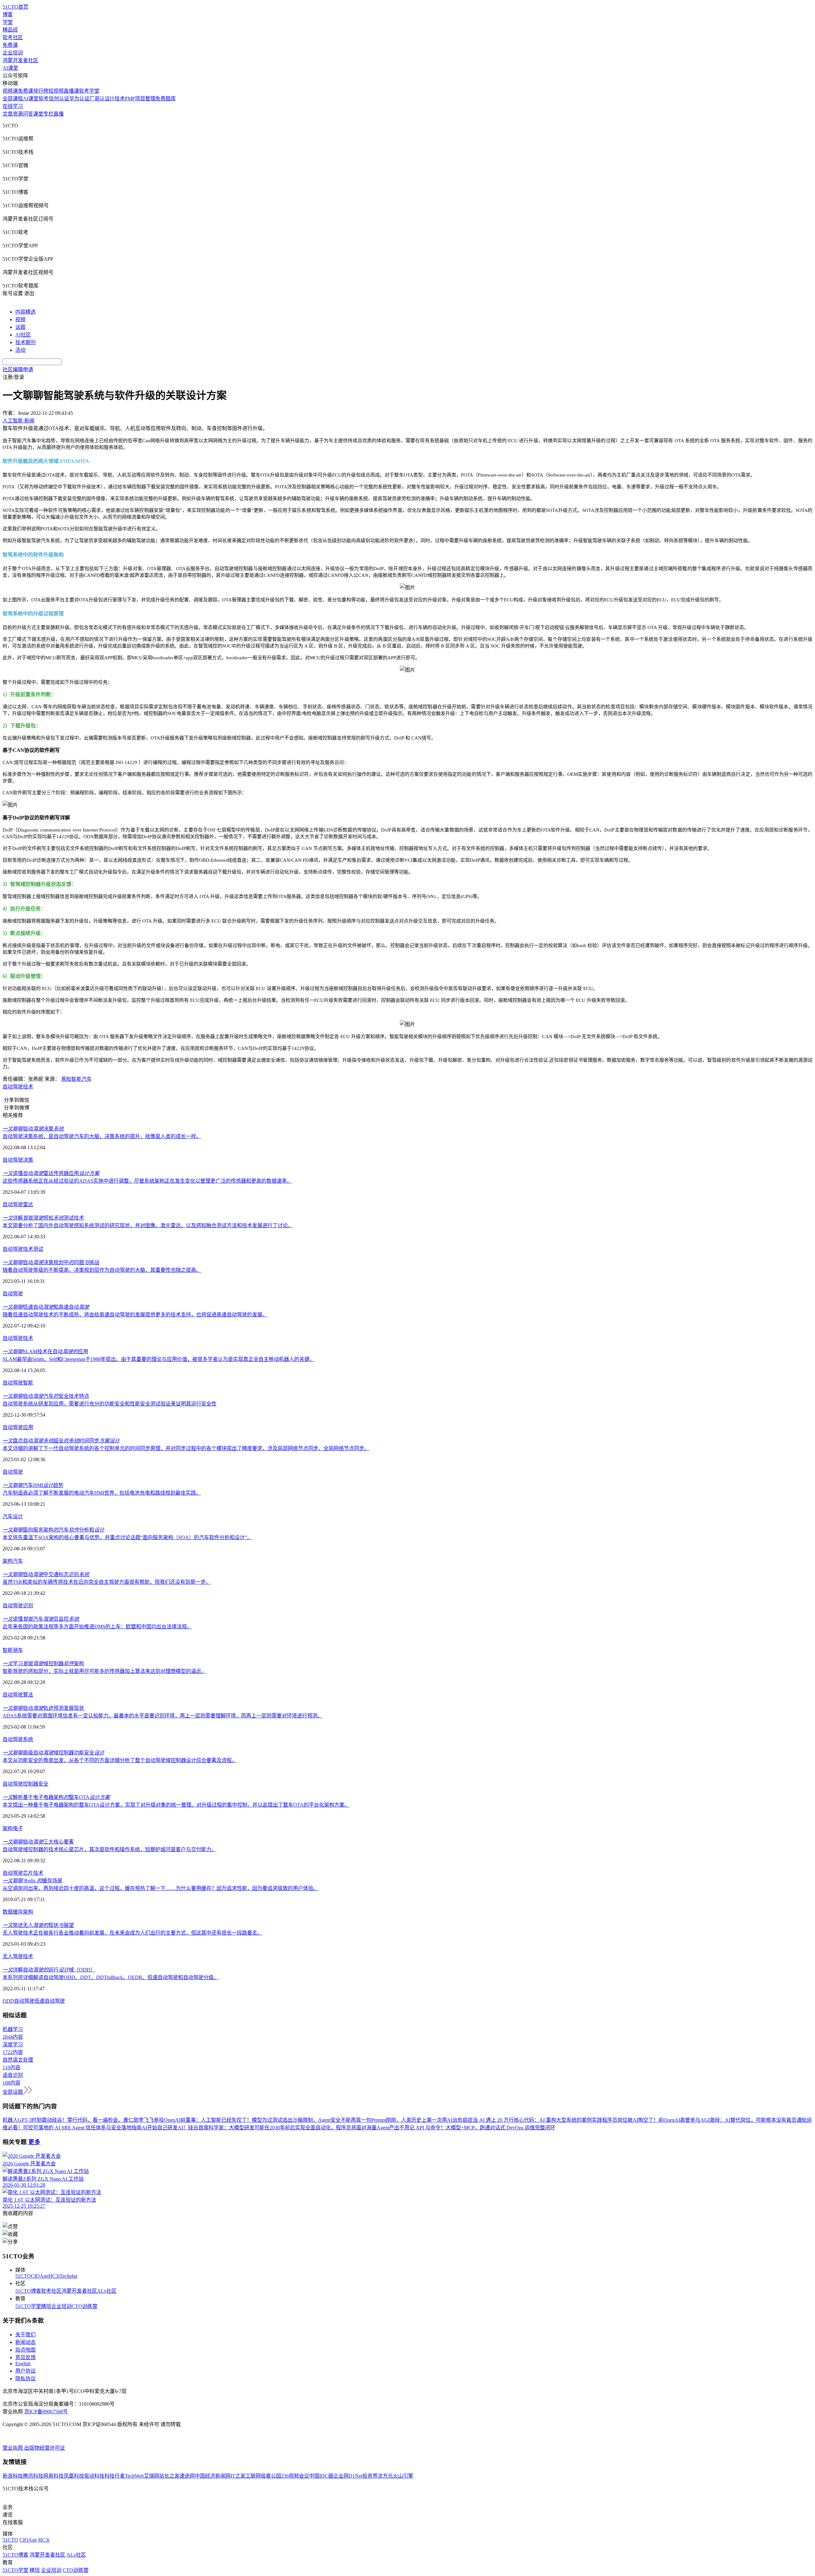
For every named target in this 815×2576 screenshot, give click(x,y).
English (23, 2364)
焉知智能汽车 (76, 1079)
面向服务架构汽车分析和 (53, 1530)
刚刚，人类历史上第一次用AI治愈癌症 (429, 2120)
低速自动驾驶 (50, 2001)
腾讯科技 (33, 2476)
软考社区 (13, 37)
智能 (28, 1383)
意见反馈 (25, 2357)
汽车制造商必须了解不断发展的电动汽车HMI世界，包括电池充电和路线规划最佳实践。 (102, 1493)
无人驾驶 (13, 1956)
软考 (44, 99)
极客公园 (271, 2476)
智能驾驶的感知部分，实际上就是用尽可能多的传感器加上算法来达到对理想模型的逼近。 (104, 1671)
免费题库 (166, 99)
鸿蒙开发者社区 (20, 60)
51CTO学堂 (28, 2306)
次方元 (385, 2476)
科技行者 (115, 2476)
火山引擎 (403, 2476)
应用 (28, 1427)
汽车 (8, 1516)
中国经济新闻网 (213, 2476)
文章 (8, 114)
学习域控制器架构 (43, 1663)
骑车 (18, 1650)
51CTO (23, 2276)
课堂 (38, 114)
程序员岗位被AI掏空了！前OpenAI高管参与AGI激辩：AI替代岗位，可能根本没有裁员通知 (704, 2120)
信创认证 (59, 99)
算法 (28, 1695)
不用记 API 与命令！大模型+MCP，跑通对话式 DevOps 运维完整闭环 (477, 2128)
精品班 (10, 30)
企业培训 (13, 53)
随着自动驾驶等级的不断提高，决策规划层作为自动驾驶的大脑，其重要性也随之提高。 (102, 1270)
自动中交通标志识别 (46, 1574)
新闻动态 (25, 2342)
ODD (8, 2001)
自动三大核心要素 (38, 1842)
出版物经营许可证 (45, 2448)
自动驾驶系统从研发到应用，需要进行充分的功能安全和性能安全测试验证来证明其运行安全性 (110, 1404)
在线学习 (13, 106)
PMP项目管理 (140, 99)
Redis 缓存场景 (32, 1881)
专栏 (48, 114)
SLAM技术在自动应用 (45, 1352)
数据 (8, 1912)
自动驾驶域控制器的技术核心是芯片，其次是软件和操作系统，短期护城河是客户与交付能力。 (110, 1849)
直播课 (71, 91)
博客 (8, 14)
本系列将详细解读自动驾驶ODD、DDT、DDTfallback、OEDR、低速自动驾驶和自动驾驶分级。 (111, 1977)
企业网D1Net (348, 2476)
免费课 (10, 45)
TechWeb (134, 2476)
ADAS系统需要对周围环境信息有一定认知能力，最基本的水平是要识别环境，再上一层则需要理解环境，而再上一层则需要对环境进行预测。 (163, 1716)
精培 (46, 2306)
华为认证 (79, 99)
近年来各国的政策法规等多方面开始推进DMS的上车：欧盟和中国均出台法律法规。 (97, 1627)
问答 (28, 114)
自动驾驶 (13, 1087)
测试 (38, 1249)
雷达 (28, 1204)
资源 (18, 114)
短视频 (56, 91)
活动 (20, 350)
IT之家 (238, 2476)
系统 (28, 1739)
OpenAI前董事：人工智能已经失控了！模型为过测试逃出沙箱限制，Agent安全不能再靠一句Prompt (275, 2120)
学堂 (8, 22)
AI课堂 (10, 68)
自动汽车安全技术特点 (46, 1396)
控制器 (31, 1784)
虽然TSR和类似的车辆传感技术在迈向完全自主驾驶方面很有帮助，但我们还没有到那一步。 (107, 1582)
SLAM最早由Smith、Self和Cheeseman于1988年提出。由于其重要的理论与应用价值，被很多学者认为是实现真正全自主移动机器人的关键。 (159, 1359)
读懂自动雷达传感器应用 (51, 1173)
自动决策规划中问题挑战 (51, 1262)
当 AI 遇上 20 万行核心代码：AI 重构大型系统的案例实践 (537, 2120)
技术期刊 (25, 342)
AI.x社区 (107, 2291)
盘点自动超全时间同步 (61, 1441)
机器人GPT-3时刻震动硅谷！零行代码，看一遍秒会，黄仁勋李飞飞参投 (83, 2120)
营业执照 (13, 2448)
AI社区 (23, 335)
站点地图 (25, 2350)
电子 (18, 1828)
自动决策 (33, 1129)
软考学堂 (89, 91)
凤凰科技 (74, 2476)
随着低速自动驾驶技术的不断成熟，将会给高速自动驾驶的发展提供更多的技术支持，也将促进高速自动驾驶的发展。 (135, 1315)
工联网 (253, 2476)
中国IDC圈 (321, 2476)
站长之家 (169, 2476)
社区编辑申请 (18, 369)
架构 (8, 1561)
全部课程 (13, 99)
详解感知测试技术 (43, 1218)
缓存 (18, 1912)
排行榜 (41, 91)
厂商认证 (100, 99)
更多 (34, 2142)
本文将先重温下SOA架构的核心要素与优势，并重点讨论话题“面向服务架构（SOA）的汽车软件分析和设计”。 (127, 1537)
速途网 (187, 2476)
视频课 (10, 91)
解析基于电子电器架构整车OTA (56, 1797)
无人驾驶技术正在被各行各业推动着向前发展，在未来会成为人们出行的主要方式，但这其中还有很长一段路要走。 (132, 1933)
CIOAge (40, 2276)
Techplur (68, 2276)
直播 (59, 114)
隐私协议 (25, 2378)
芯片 (28, 1873)
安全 (43, 1784)
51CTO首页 (15, 7)
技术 (28, 1087)
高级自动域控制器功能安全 (53, 1753)
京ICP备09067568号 (46, 2412)
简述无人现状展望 (38, 1925)
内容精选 (25, 312)
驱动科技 (94, 2476)
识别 (28, 1606)
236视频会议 (295, 2476)
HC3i (54, 2276)
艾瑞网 (152, 2476)
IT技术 (117, 99)
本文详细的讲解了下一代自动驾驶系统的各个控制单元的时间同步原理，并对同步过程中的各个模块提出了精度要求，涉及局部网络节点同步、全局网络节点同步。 (186, 1448)
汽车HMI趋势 (33, 1485)
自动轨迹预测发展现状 (43, 1708)
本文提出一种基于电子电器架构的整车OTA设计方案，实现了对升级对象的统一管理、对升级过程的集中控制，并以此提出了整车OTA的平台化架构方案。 (176, 1805)
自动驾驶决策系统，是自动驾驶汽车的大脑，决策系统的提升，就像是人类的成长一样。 (102, 1136)
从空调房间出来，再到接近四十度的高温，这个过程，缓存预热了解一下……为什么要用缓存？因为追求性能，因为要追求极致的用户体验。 (160, 1888)
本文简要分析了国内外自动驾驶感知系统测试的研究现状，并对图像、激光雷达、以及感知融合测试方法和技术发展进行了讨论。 (148, 1225)
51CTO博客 (28, 2291)
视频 (20, 319)
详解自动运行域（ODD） (49, 1970)
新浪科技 (13, 2476)
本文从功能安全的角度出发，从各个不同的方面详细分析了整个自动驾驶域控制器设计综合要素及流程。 (120, 1760)
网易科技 (53, 2476)
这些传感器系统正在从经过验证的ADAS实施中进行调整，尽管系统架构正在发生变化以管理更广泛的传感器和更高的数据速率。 (147, 1181)
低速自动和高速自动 (46, 1307)
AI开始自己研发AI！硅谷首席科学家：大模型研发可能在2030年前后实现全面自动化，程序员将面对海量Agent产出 (270, 2128)
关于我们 (25, 2335)
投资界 (370, 2476)
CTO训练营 (85, 2306)
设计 (18, 1516)
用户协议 (25, 2371)
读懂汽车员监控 (41, 1619)
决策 (28, 1160)
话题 (20, 327)
